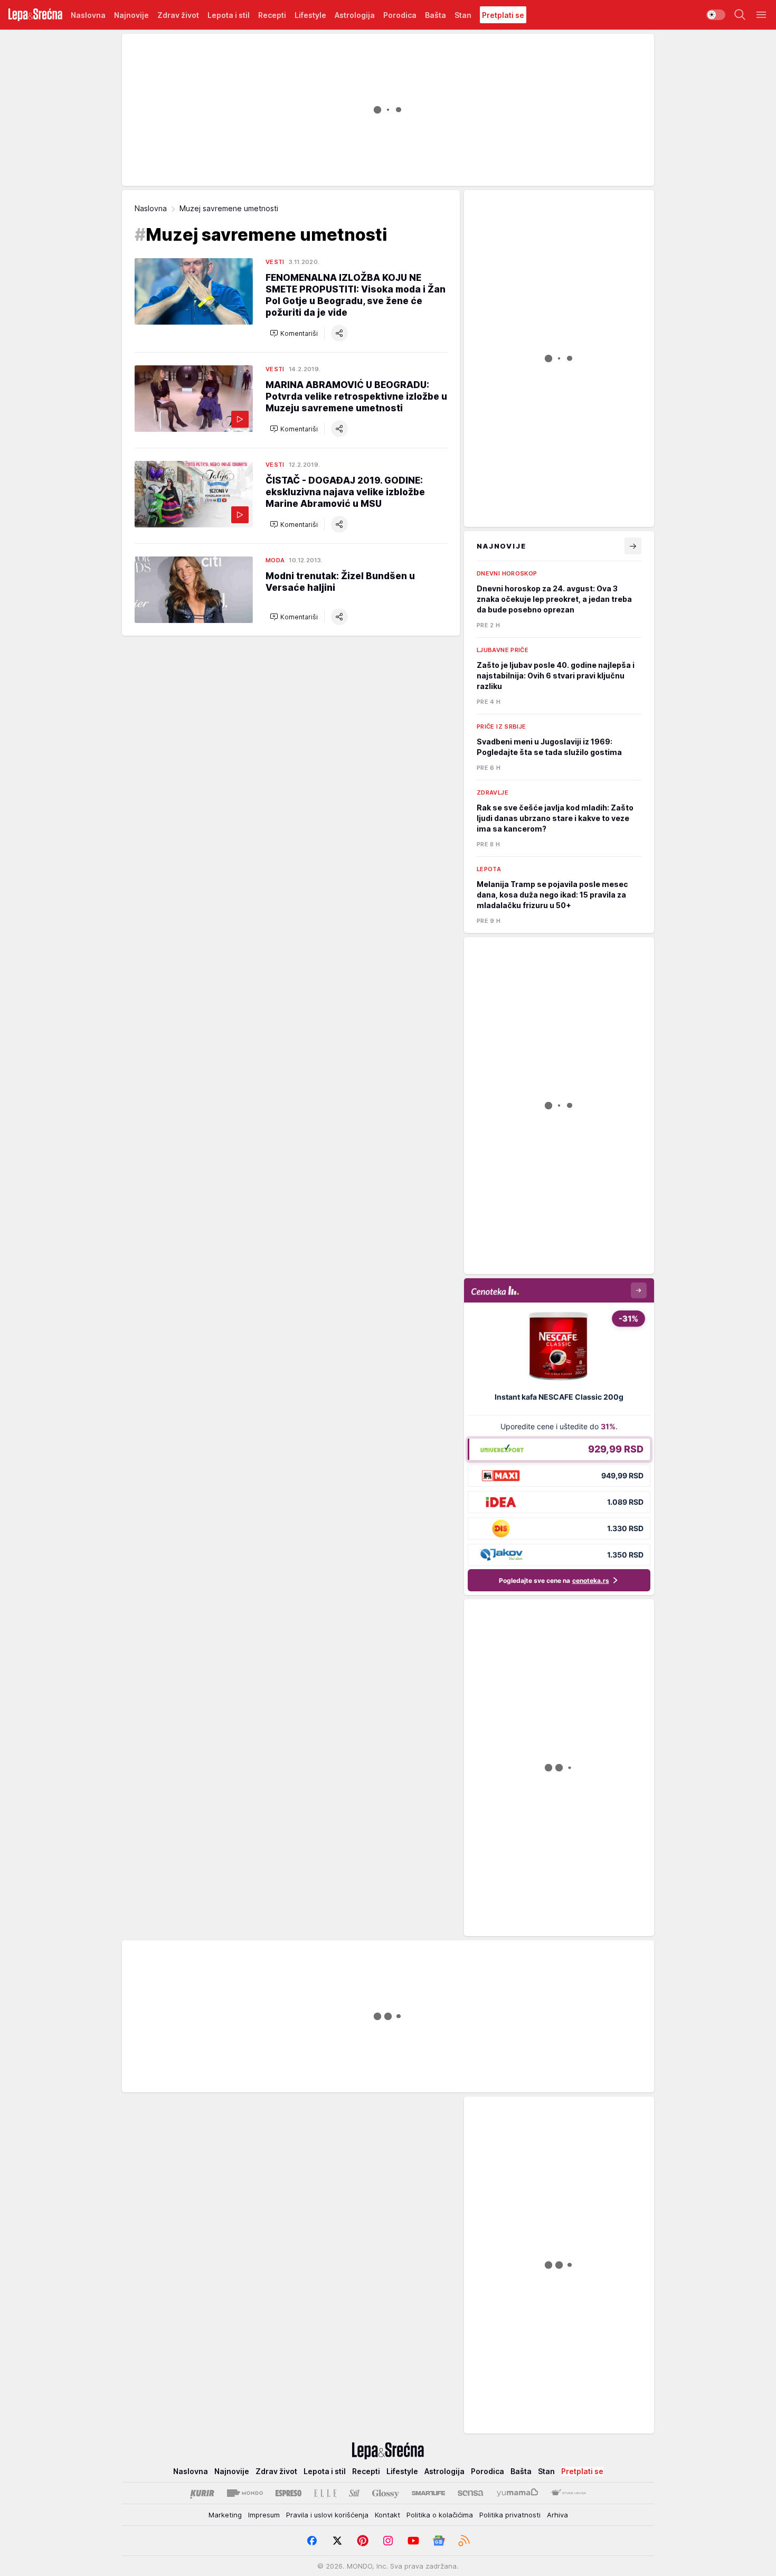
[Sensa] (471, 2493)
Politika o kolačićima (440, 2515)
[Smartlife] (428, 2493)
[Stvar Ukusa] (568, 2493)
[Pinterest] (363, 2541)
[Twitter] (337, 2541)
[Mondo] (245, 2493)
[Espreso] (288, 2493)
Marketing (225, 2515)
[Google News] (439, 2541)
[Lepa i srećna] (35, 15)
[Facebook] (312, 2541)
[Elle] (325, 2493)
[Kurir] (202, 2493)
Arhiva (557, 2515)
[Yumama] (518, 2493)
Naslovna (151, 208)
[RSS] (464, 2541)
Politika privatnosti (510, 2515)
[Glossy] (386, 2493)
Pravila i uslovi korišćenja (327, 2515)
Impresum (264, 2515)
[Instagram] (388, 2541)
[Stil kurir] (354, 2493)
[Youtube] (413, 2541)
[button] (294, 333)
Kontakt (387, 2515)
